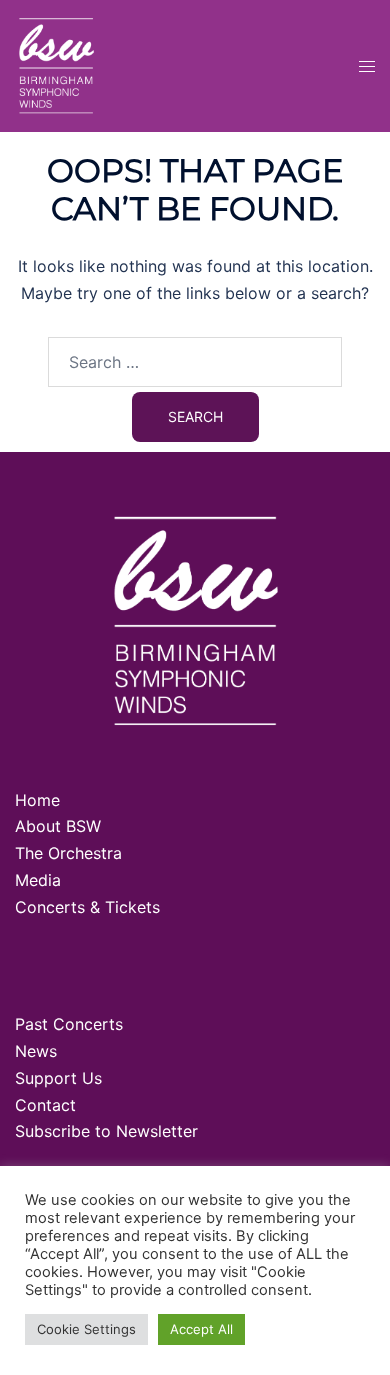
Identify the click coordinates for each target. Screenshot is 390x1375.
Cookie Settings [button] (86, 1329)
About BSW (58, 826)
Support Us (58, 1078)
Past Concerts (69, 1024)
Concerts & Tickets (87, 907)
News (36, 1051)
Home (37, 800)
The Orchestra (68, 853)
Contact (45, 1105)
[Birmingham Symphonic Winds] (56, 64)
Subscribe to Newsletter (106, 1131)
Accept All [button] (201, 1329)
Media (38, 880)
